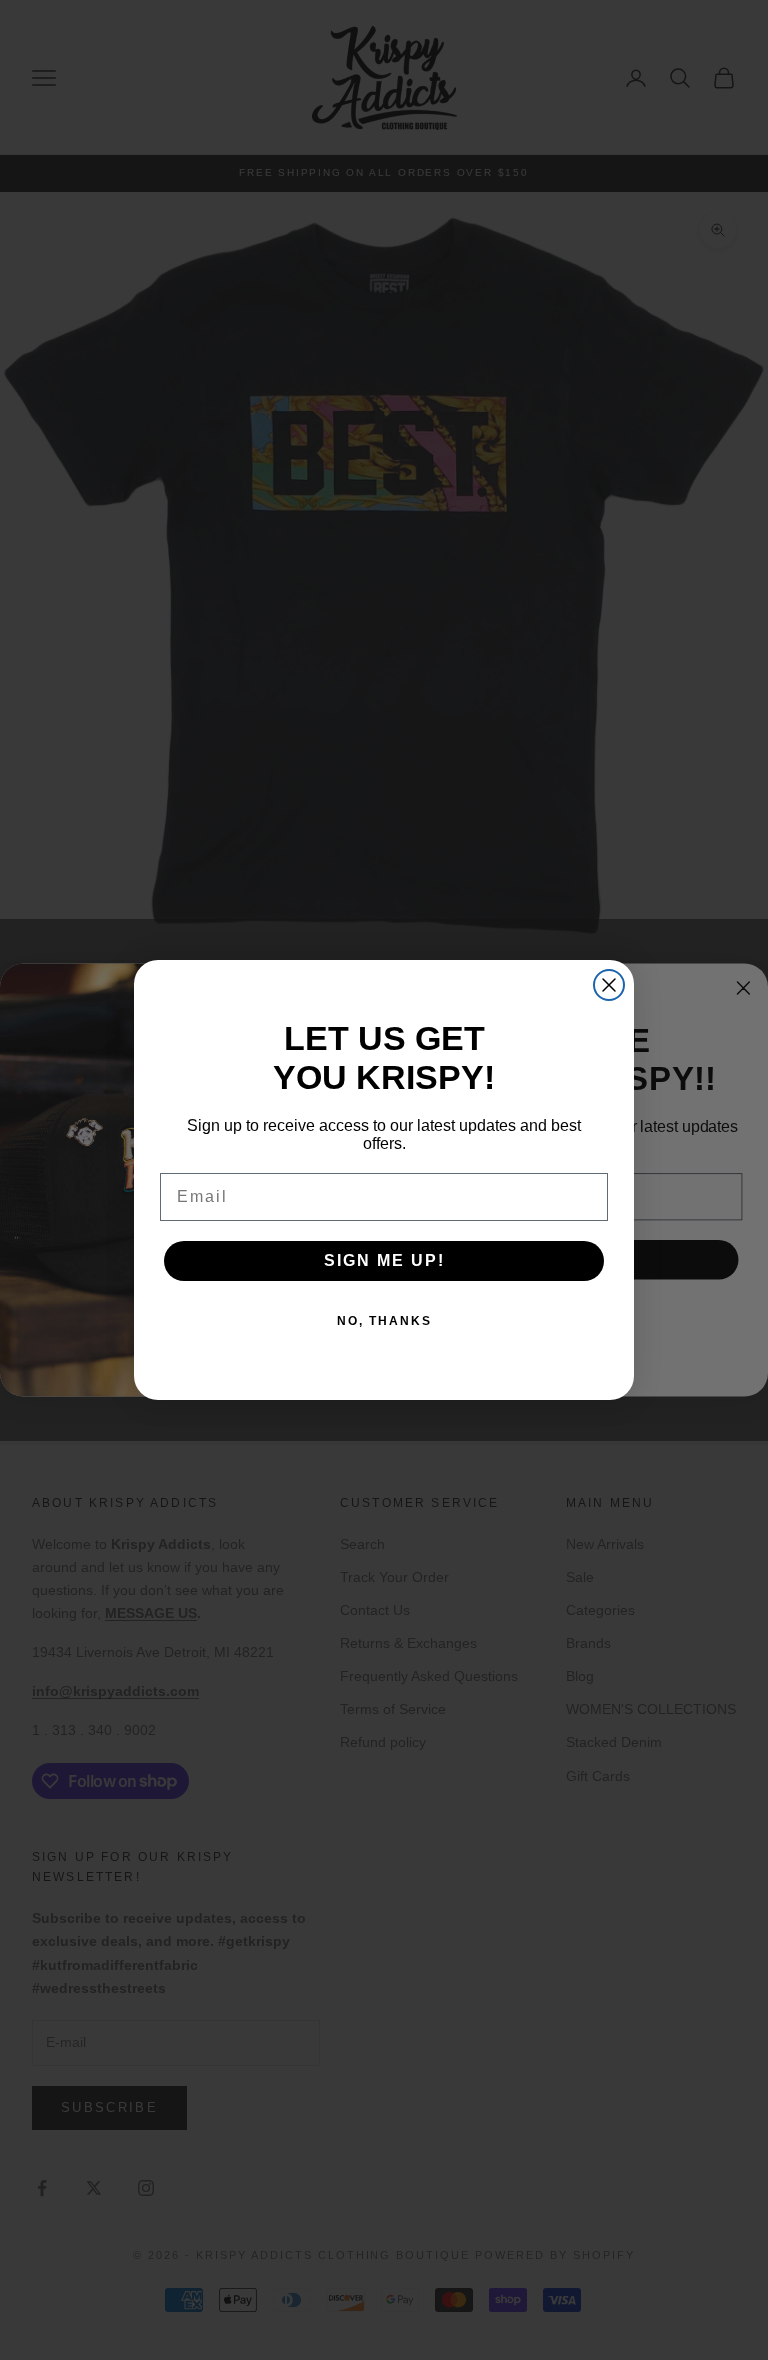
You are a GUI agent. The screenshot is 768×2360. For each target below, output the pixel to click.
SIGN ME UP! (384, 1260)
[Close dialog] (609, 985)
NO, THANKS (384, 1321)
